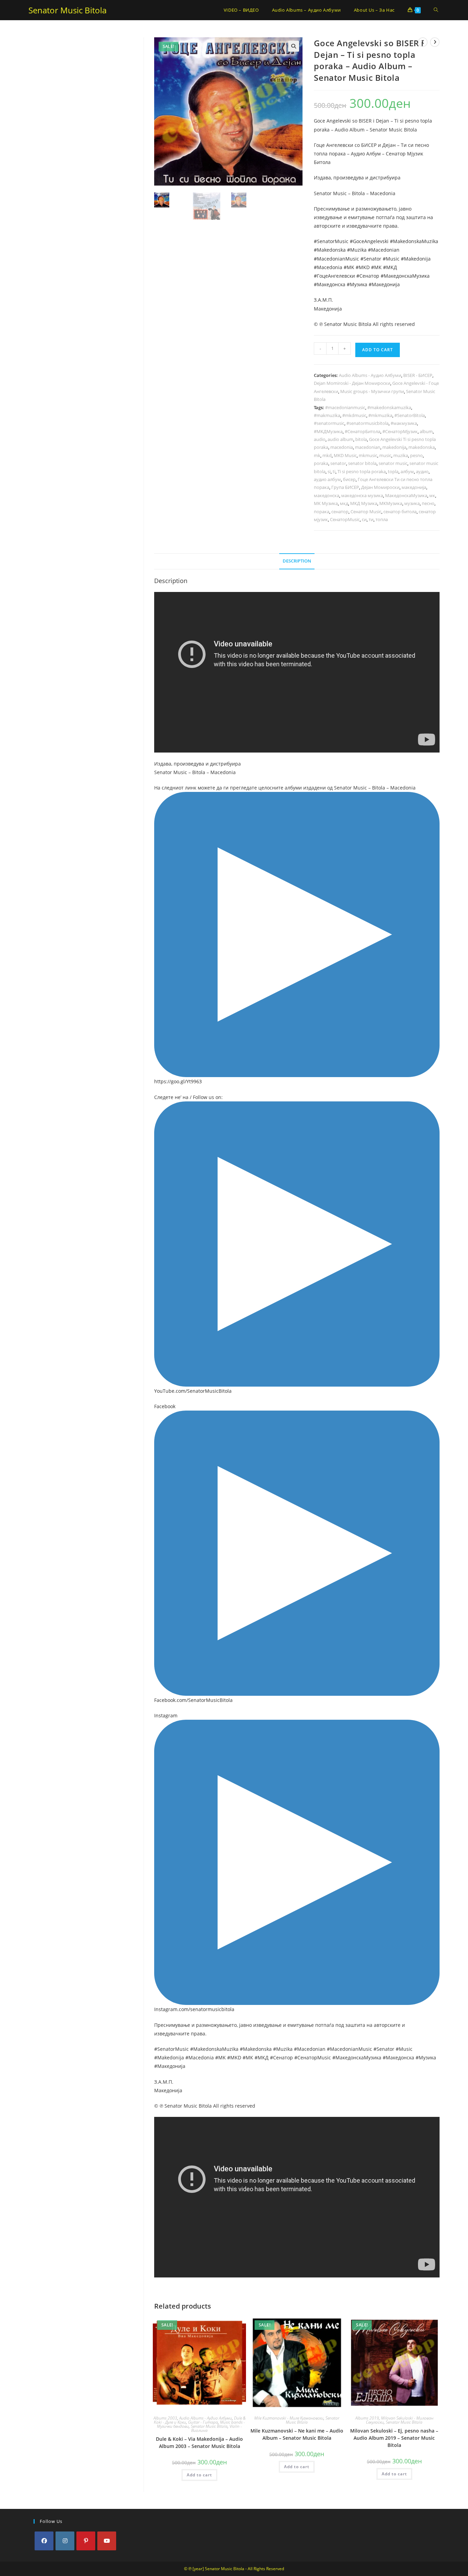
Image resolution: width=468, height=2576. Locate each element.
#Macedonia (328, 267)
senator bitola (362, 463)
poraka (321, 463)
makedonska (422, 447)
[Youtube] (107, 2541)
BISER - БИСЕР (418, 375)
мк (432, 495)
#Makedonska (330, 250)
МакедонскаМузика (406, 495)
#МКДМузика (328, 431)
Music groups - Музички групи (372, 391)
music (385, 455)
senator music (393, 463)
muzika (401, 455)
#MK (349, 267)
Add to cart (378, 350)
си (364, 519)
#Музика (357, 284)
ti (334, 471)
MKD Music (345, 455)
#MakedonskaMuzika (414, 241)
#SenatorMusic (331, 241)
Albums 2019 (367, 2418)
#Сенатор (368, 276)
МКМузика (391, 503)
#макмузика (404, 423)
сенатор (340, 512)
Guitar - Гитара (203, 2422)
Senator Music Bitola (67, 10)
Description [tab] (297, 561)
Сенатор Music (366, 512)
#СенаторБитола (362, 431)
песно (428, 503)
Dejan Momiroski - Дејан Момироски (352, 383)
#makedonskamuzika (389, 407)
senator (338, 463)
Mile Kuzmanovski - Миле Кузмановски (289, 2418)
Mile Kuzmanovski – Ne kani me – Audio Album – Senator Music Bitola (297, 2434)
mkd (327, 455)
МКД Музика (364, 503)
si (329, 471)
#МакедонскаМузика (405, 276)
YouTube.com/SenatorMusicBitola (193, 1391)
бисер (349, 479)
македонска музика (362, 495)
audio (320, 439)
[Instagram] (65, 2541)
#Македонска (330, 284)
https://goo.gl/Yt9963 (178, 1081)
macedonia (342, 447)
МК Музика (326, 503)
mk (317, 455)
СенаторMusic (345, 519)
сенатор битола (400, 512)
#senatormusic (329, 423)
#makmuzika (327, 415)
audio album (340, 439)
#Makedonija (416, 259)
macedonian (368, 447)
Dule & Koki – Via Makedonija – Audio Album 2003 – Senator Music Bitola (199, 2442)
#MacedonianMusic (336, 259)
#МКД (390, 267)
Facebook (165, 1406)
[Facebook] (44, 2541)
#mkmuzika (380, 415)
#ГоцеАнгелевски (334, 276)
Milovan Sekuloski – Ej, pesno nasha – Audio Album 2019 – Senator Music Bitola (394, 2438)
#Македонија (384, 284)
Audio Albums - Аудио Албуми (370, 375)
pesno (416, 455)
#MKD (363, 267)
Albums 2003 (165, 2418)
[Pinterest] (86, 2541)
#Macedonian (384, 250)
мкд (344, 503)
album (426, 431)
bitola (361, 439)
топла (382, 519)
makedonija (394, 447)
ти (371, 519)
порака (322, 512)
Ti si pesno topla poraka (362, 471)
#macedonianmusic (345, 407)
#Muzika (357, 250)
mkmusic (368, 455)
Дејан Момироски (380, 487)
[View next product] (435, 42)
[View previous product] (423, 42)
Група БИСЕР (345, 487)
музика (412, 503)
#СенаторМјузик (400, 431)
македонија (414, 487)
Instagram (166, 1715)
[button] (294, 46)
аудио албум (327, 479)
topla (393, 471)
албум (407, 471)
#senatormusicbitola (367, 423)
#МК (376, 267)
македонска (327, 495)
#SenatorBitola (410, 415)
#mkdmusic (354, 415)
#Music (391, 259)
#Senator (371, 259)
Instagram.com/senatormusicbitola (194, 2009)
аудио (422, 471)
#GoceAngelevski (369, 241)
